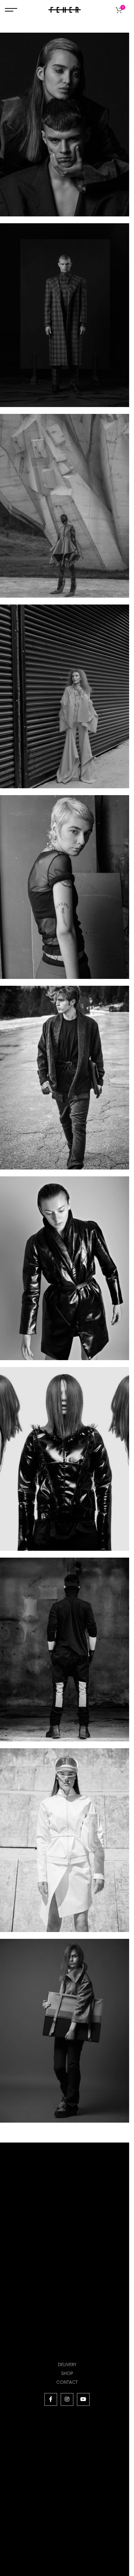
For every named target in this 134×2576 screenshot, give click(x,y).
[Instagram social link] (67, 2399)
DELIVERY (67, 2364)
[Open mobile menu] (11, 10)
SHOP (67, 2373)
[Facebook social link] (51, 2399)
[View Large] (123, 38)
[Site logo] (65, 9)
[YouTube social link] (83, 2399)
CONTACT (67, 2382)
